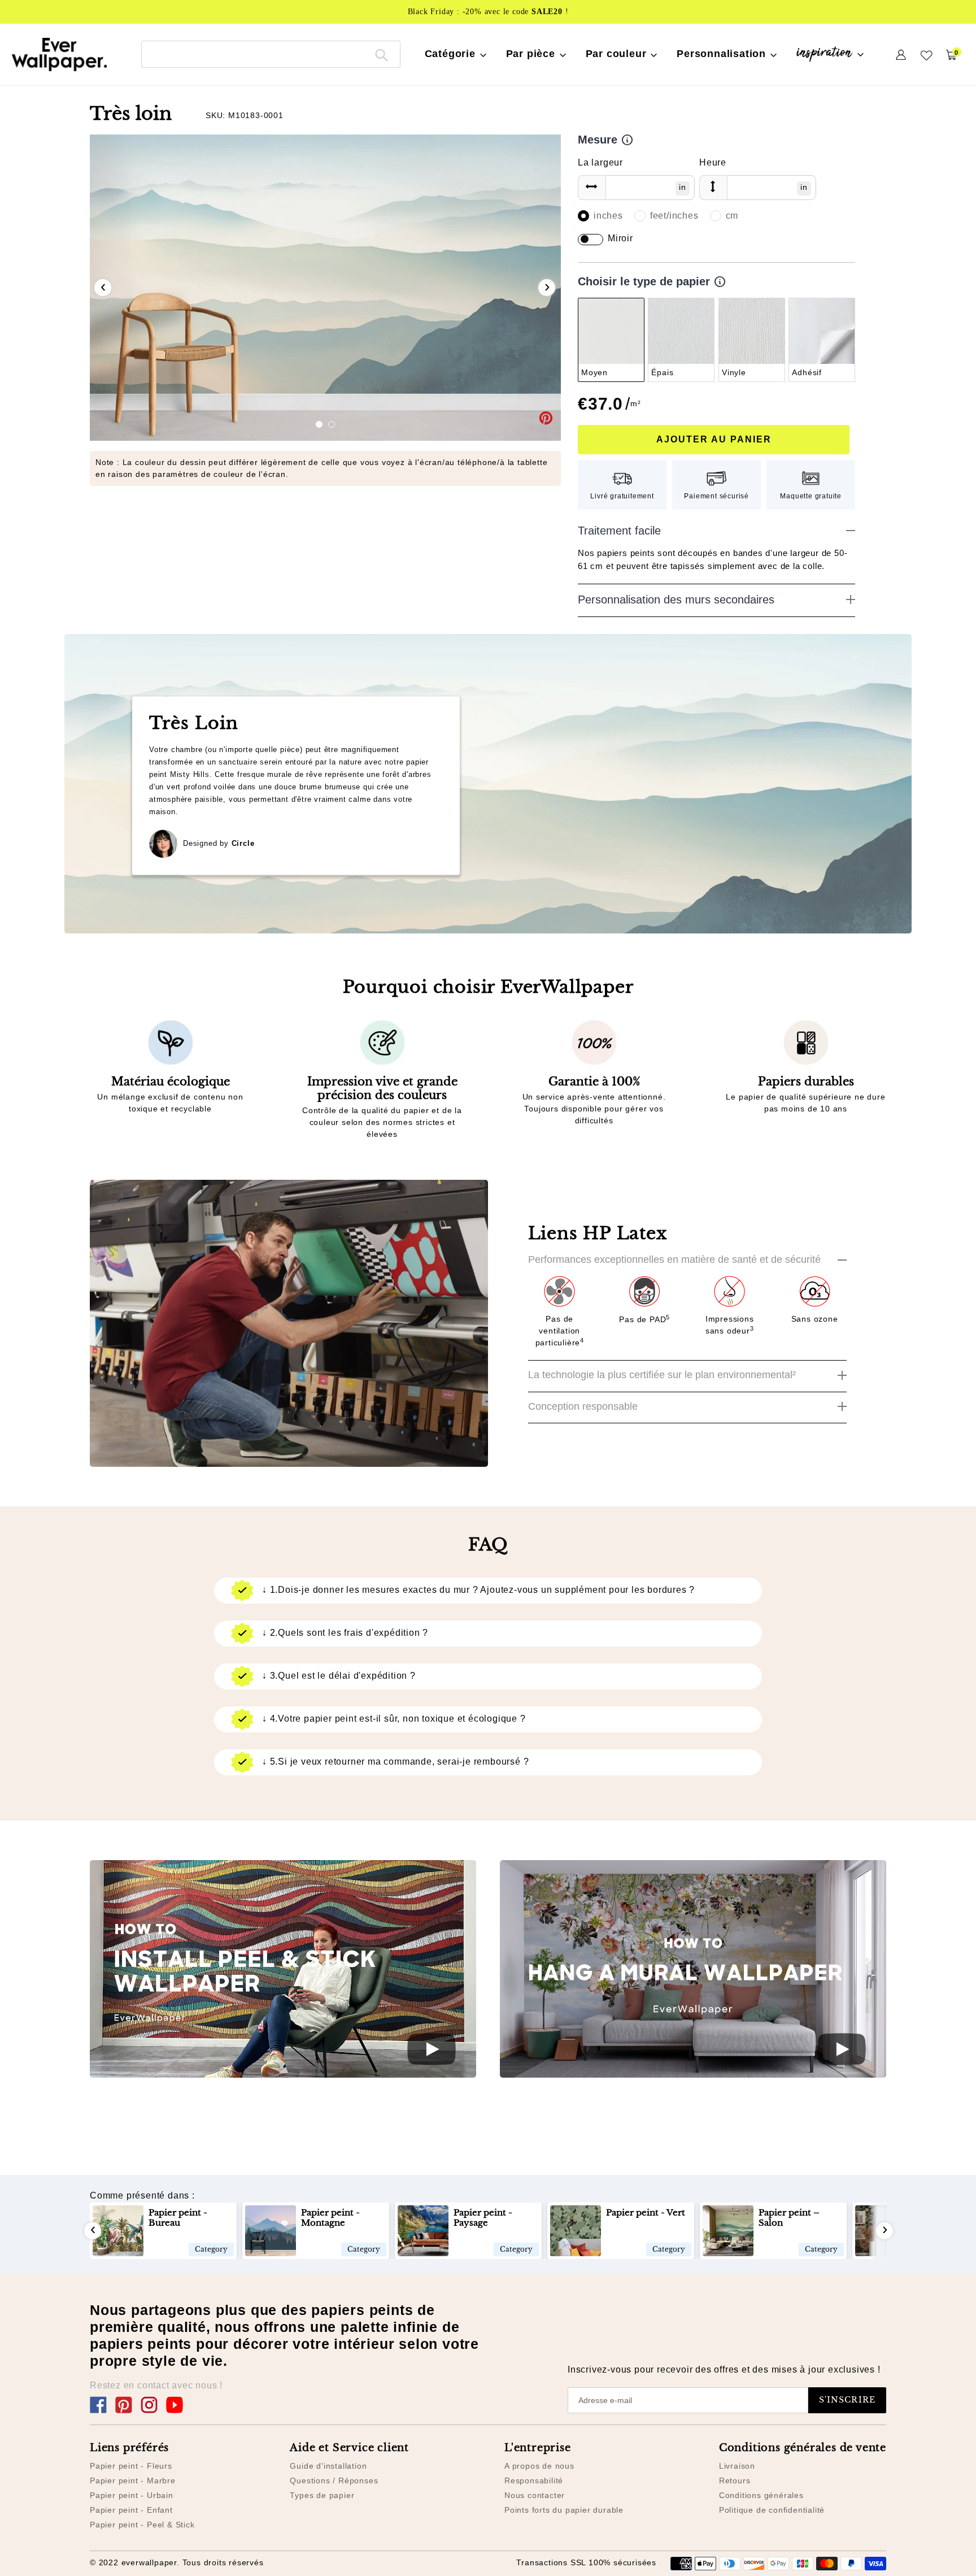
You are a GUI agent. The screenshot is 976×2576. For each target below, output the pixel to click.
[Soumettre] (382, 54)
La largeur (600, 162)
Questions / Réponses (334, 2481)
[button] (319, 424)
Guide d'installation (328, 2466)
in (683, 187)
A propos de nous (539, 2466)
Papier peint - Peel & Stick (142, 2525)
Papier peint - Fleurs (131, 2466)
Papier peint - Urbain (132, 2495)
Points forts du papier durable (564, 2510)
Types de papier (322, 2495)
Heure (713, 162)
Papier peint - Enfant (131, 2510)
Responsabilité (534, 2481)
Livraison (737, 2466)
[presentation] (103, 288)
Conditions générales (761, 2495)
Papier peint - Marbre (133, 2481)
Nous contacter (535, 2495)
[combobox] (271, 54)
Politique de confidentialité (772, 2510)
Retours (735, 2481)
